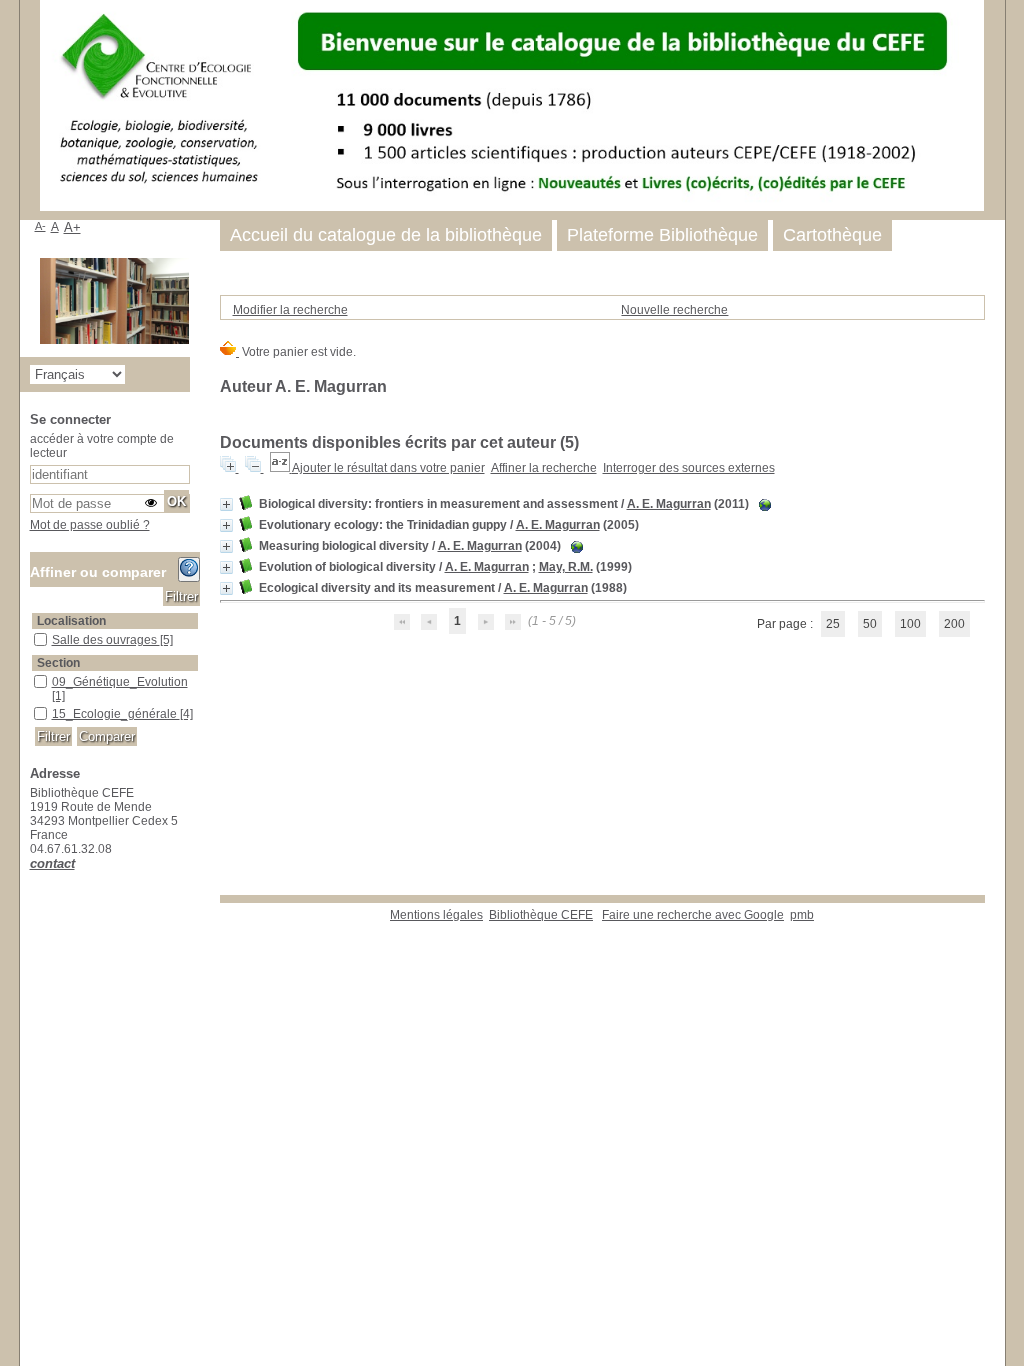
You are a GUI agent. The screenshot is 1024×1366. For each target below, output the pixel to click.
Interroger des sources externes (689, 468)
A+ (72, 227)
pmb (802, 915)
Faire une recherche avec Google (693, 915)
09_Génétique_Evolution (120, 682)
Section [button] (58, 663)
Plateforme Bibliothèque (662, 235)
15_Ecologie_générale (116, 714)
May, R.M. (566, 567)
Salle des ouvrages (106, 640)
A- (40, 226)
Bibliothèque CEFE (541, 915)
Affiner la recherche (544, 468)
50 (870, 624)
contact (52, 863)
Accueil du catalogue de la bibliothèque (386, 235)
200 (954, 624)
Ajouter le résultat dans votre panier (388, 468)
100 (910, 624)
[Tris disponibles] (281, 468)
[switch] (151, 503)
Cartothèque (832, 235)
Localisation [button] (71, 621)
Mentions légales (436, 915)
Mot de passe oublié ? (90, 525)
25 (833, 624)
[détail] (226, 504)
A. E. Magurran (669, 504)
